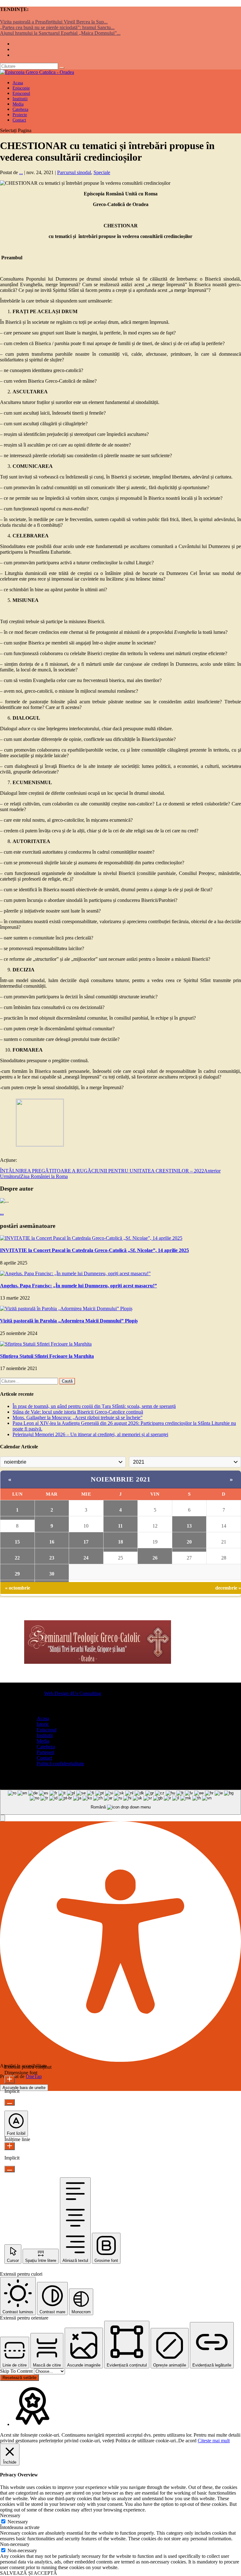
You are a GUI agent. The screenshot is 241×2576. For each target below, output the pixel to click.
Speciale (102, 172)
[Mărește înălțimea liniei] (10, 2146)
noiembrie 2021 (120, 1479)
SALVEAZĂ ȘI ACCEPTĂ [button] (29, 2573)
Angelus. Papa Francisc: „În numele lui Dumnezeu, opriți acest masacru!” (78, 1286)
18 (120, 1542)
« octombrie (18, 1588)
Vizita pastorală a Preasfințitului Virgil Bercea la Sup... (54, 22)
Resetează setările (19, 2378)
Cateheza (46, 1747)
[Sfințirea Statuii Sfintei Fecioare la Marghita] (46, 1344)
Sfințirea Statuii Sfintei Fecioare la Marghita (47, 1356)
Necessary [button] (10, 2515)
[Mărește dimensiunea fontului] (10, 2079)
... (21, 172)
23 (52, 1558)
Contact (19, 120)
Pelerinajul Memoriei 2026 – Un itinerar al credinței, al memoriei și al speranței (90, 1434)
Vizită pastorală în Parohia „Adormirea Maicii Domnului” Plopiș (69, 1321)
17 (86, 1542)
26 (155, 1558)
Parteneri (46, 1752)
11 (120, 1526)
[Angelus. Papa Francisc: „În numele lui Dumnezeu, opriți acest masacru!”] (75, 1273)
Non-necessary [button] (15, 2544)
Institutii (45, 1735)
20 (189, 1542)
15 (17, 1542)
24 (86, 1558)
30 (52, 1574)
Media (43, 1741)
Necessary (18, 2522)
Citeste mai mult (214, 2441)
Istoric (43, 1724)
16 (52, 1542)
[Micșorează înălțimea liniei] (10, 2169)
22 (17, 1558)
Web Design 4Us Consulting (73, 1693)
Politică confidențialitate (60, 1764)
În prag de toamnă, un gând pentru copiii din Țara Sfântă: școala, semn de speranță (94, 1406)
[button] (3, 1818)
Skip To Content (17, 2371)
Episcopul (47, 1730)
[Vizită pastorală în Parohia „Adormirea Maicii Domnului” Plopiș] (66, 1309)
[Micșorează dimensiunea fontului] (10, 2102)
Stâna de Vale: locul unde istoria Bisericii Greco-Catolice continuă (78, 1412)
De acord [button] (187, 2441)
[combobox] (120, 1802)
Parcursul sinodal (74, 172)
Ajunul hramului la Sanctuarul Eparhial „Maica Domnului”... (60, 33)
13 (189, 1526)
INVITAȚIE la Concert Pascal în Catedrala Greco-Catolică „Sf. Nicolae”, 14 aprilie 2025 (94, 1250)
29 (17, 1574)
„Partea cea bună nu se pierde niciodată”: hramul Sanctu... (57, 27)
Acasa (43, 1718)
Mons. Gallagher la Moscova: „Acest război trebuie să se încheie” (78, 1417)
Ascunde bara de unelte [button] (24, 2088)
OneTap (34, 2076)
